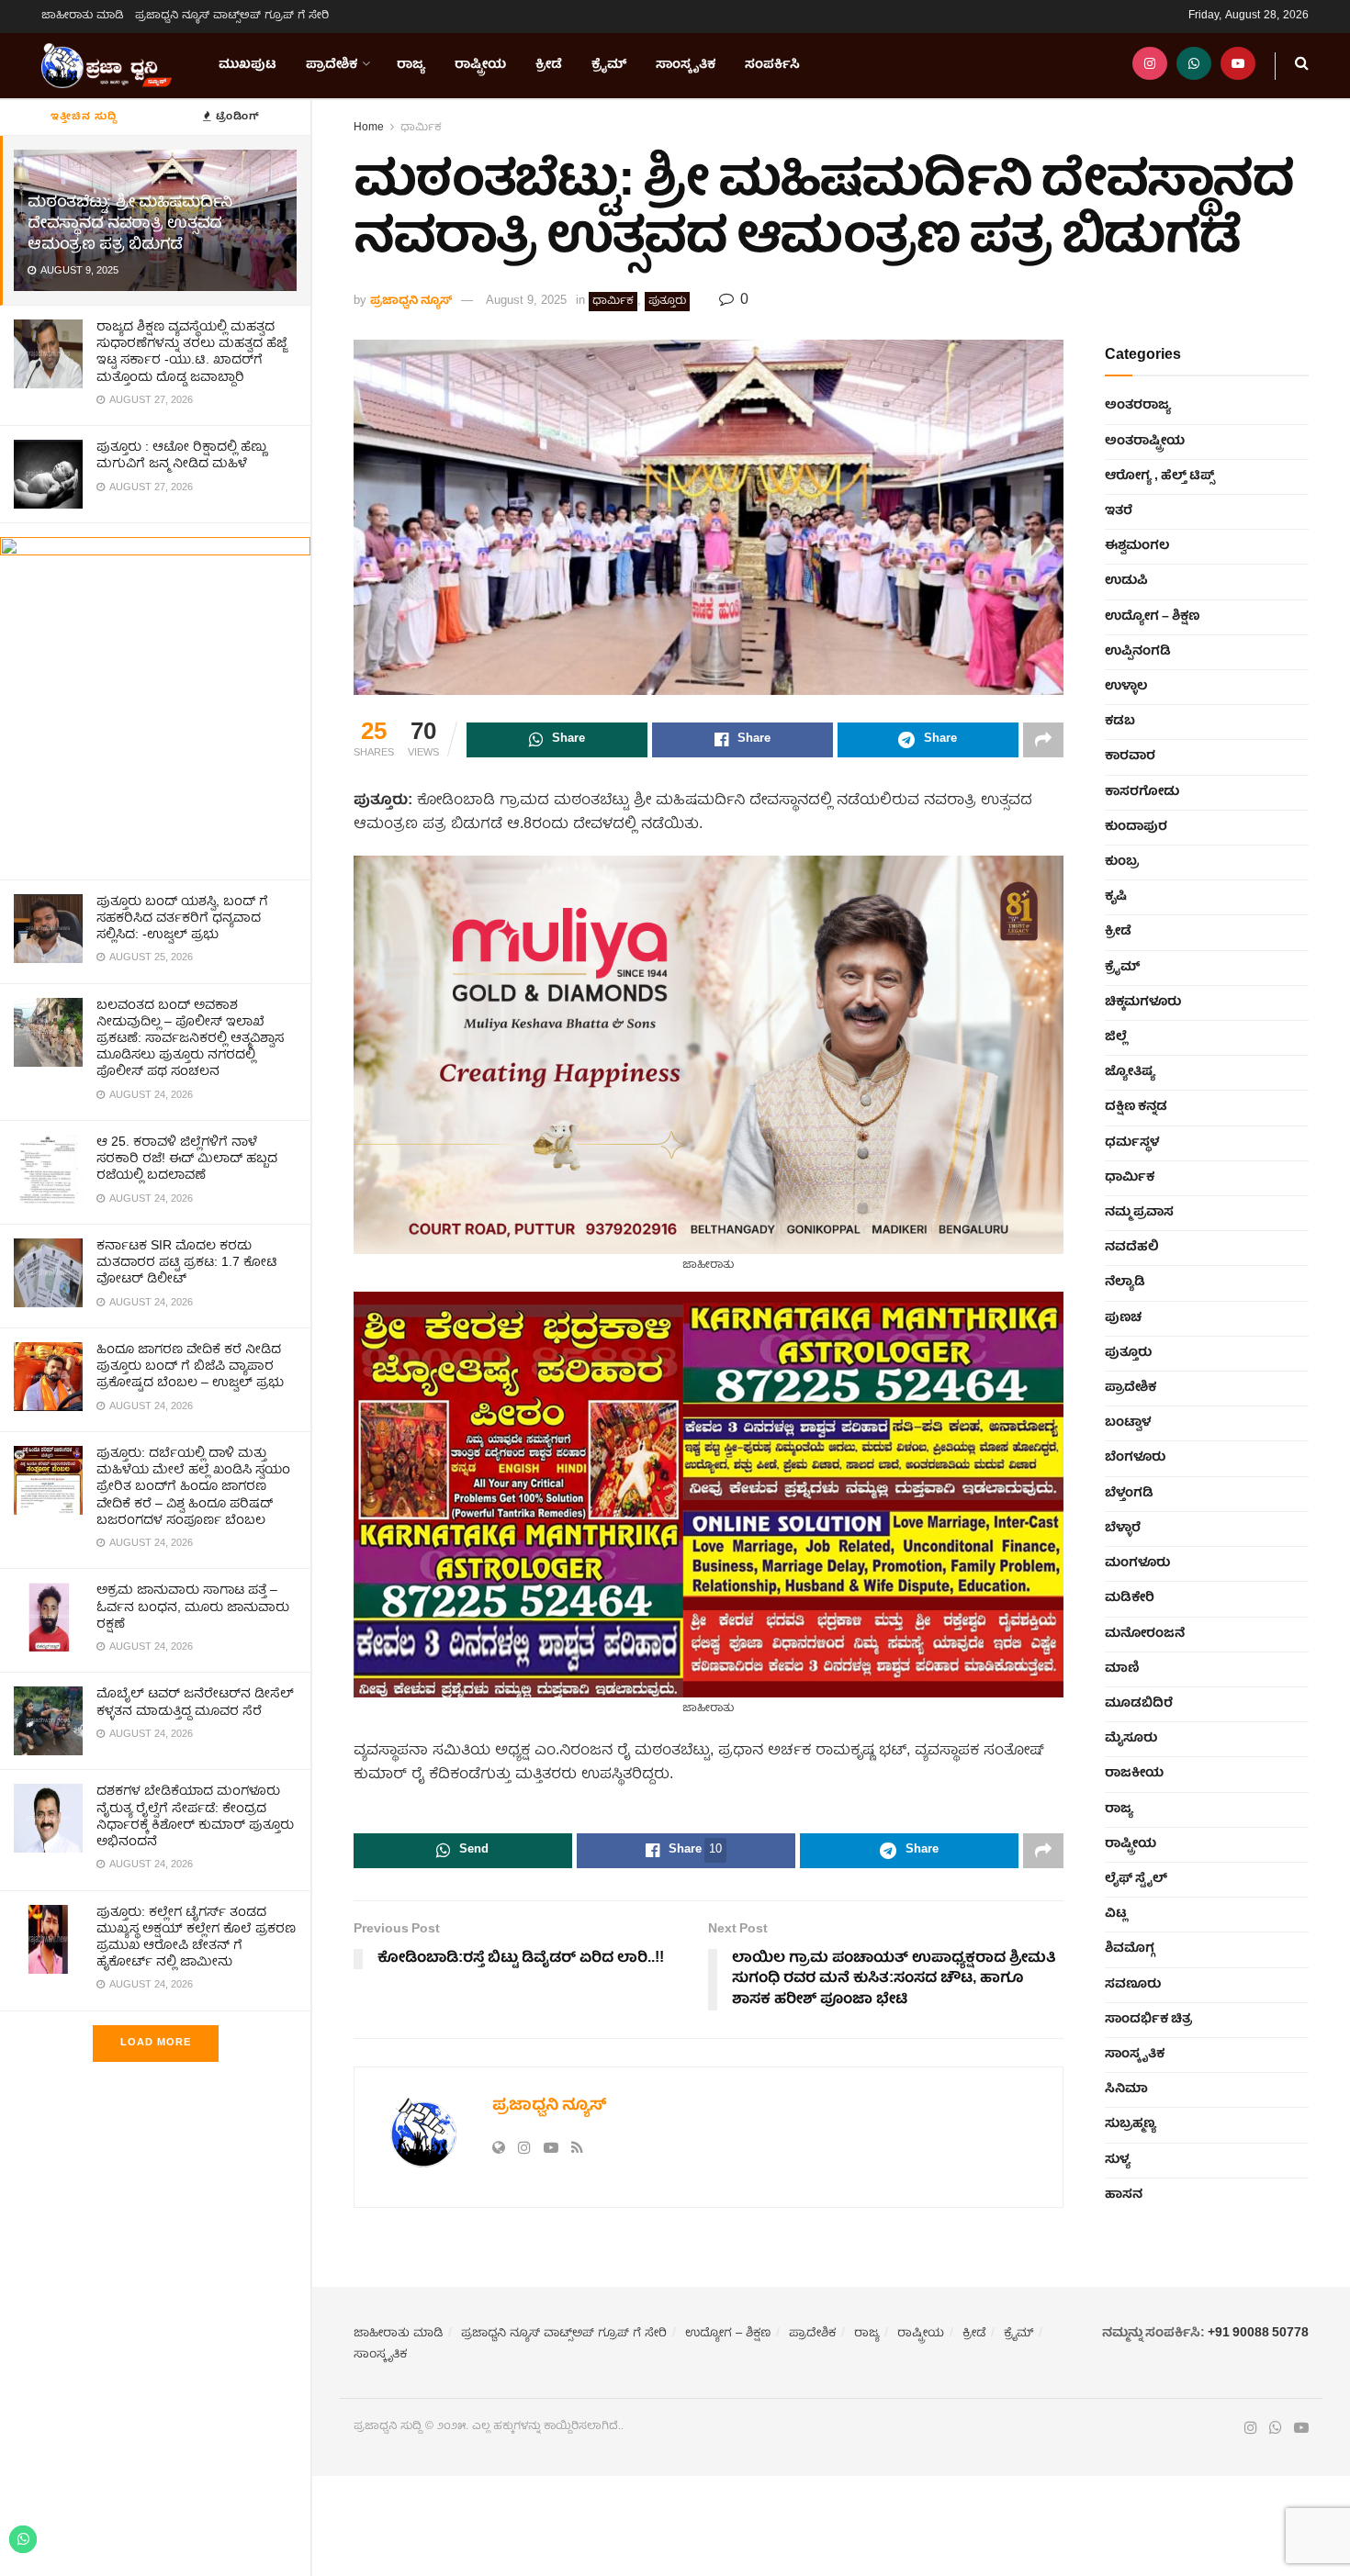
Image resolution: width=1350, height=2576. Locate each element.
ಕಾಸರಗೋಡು (1142, 792)
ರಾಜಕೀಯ (1134, 1774)
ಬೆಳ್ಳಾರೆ (1123, 1529)
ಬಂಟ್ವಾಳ (1128, 1423)
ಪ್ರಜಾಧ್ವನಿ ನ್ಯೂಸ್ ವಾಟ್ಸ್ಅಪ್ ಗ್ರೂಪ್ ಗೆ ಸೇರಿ (232, 16)
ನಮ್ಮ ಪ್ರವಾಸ (1139, 1213)
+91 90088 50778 (1258, 2334)
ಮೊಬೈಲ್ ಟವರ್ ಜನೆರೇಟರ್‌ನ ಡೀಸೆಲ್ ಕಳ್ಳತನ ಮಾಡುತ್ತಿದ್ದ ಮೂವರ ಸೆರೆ (195, 1703)
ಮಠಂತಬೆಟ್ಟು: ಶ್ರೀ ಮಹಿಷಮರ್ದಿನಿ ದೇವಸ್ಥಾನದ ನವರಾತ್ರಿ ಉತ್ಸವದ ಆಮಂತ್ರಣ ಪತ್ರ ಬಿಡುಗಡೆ (130, 224)
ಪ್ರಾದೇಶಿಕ (332, 65)
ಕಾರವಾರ (1130, 756)
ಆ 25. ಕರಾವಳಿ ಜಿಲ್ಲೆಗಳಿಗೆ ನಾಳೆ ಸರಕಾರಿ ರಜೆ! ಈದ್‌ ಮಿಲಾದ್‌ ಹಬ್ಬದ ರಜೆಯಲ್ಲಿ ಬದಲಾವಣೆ (187, 1159)
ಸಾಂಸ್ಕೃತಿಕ (686, 65)
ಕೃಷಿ (1116, 897)
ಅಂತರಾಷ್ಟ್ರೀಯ (1145, 442)
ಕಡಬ (1120, 722)
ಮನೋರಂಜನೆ (1145, 1634)
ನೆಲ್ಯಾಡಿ (1125, 1282)
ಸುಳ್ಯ (1118, 2160)
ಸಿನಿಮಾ (1126, 2089)
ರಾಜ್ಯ (411, 65)
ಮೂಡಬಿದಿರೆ (1139, 1704)
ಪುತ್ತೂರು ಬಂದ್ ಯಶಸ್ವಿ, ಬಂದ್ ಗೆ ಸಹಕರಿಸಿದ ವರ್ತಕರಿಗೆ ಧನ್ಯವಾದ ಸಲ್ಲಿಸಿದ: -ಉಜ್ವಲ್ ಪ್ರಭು (182, 919)
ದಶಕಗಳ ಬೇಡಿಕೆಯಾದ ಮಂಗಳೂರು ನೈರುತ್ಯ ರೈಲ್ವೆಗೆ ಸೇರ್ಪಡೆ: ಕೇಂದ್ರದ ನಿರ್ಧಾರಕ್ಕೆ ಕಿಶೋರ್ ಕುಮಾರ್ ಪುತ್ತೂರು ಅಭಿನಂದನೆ (195, 1817)
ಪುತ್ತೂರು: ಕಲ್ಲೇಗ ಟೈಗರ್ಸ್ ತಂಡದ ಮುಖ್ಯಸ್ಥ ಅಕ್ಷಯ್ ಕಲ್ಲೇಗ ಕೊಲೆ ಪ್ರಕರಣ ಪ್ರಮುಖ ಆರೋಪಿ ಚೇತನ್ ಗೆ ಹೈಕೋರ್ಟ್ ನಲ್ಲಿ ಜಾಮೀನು (196, 1938)
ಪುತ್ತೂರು (667, 302)
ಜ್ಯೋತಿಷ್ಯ (1130, 1072)
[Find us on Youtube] (1238, 66)
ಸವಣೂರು (1133, 1985)
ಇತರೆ (1119, 511)
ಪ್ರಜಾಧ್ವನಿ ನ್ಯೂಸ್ (411, 302)
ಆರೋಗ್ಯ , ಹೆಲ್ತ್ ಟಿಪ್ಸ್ (1159, 476)
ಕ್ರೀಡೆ (549, 65)
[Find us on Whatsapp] (1194, 66)
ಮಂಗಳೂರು (1137, 1563)
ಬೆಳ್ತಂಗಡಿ (1129, 1494)
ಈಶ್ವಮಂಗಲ (1137, 546)
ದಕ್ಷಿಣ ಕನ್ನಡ (1136, 1107)
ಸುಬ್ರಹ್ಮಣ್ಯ (1131, 2124)
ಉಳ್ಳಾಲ (1126, 687)
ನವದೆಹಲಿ (1132, 1248)
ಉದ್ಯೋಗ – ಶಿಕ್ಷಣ (1152, 617)
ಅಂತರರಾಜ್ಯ (1138, 406)
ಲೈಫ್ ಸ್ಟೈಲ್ (1136, 1879)
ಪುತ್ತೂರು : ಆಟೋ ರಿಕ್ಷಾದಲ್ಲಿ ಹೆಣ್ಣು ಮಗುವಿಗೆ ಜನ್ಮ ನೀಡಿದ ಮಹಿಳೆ (181, 456)
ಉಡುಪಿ (1126, 581)
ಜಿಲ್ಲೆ (1116, 1037)
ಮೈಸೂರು (1131, 1739)
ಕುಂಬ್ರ (1122, 862)
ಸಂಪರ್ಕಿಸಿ (772, 65)
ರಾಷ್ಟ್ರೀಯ (480, 65)
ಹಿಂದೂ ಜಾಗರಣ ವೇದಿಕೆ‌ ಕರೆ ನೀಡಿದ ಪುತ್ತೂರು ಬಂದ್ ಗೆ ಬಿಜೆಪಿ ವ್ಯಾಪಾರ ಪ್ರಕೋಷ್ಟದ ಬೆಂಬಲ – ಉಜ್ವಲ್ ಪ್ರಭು (190, 1367)
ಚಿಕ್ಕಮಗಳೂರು (1143, 1002)
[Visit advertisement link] (155, 701)
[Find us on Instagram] (1150, 66)
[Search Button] (1302, 66)
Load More (156, 2043)
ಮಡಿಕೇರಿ (1130, 1598)
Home (369, 128)
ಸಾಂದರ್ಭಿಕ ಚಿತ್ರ (1148, 2020)
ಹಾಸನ (1124, 2195)
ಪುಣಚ (1123, 1318)
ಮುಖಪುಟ (247, 65)
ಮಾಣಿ (1122, 1669)
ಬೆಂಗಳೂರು (1135, 1458)
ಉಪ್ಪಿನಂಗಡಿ (1138, 652)
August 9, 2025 (526, 302)
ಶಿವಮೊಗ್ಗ (1130, 1949)
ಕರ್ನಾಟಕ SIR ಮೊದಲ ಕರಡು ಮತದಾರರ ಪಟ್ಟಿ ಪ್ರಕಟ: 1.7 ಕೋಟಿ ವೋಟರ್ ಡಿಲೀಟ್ (187, 1263)
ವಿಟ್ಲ (1116, 1914)
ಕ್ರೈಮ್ (609, 65)
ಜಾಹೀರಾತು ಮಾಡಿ (83, 16)
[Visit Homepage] (107, 66)
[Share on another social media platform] (1043, 740)
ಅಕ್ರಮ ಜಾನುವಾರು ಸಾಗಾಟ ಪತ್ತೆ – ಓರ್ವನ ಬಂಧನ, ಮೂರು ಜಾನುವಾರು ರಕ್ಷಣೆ (193, 1607)
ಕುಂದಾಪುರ (1136, 827)
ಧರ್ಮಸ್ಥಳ (1132, 1143)
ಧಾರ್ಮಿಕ (421, 128)
